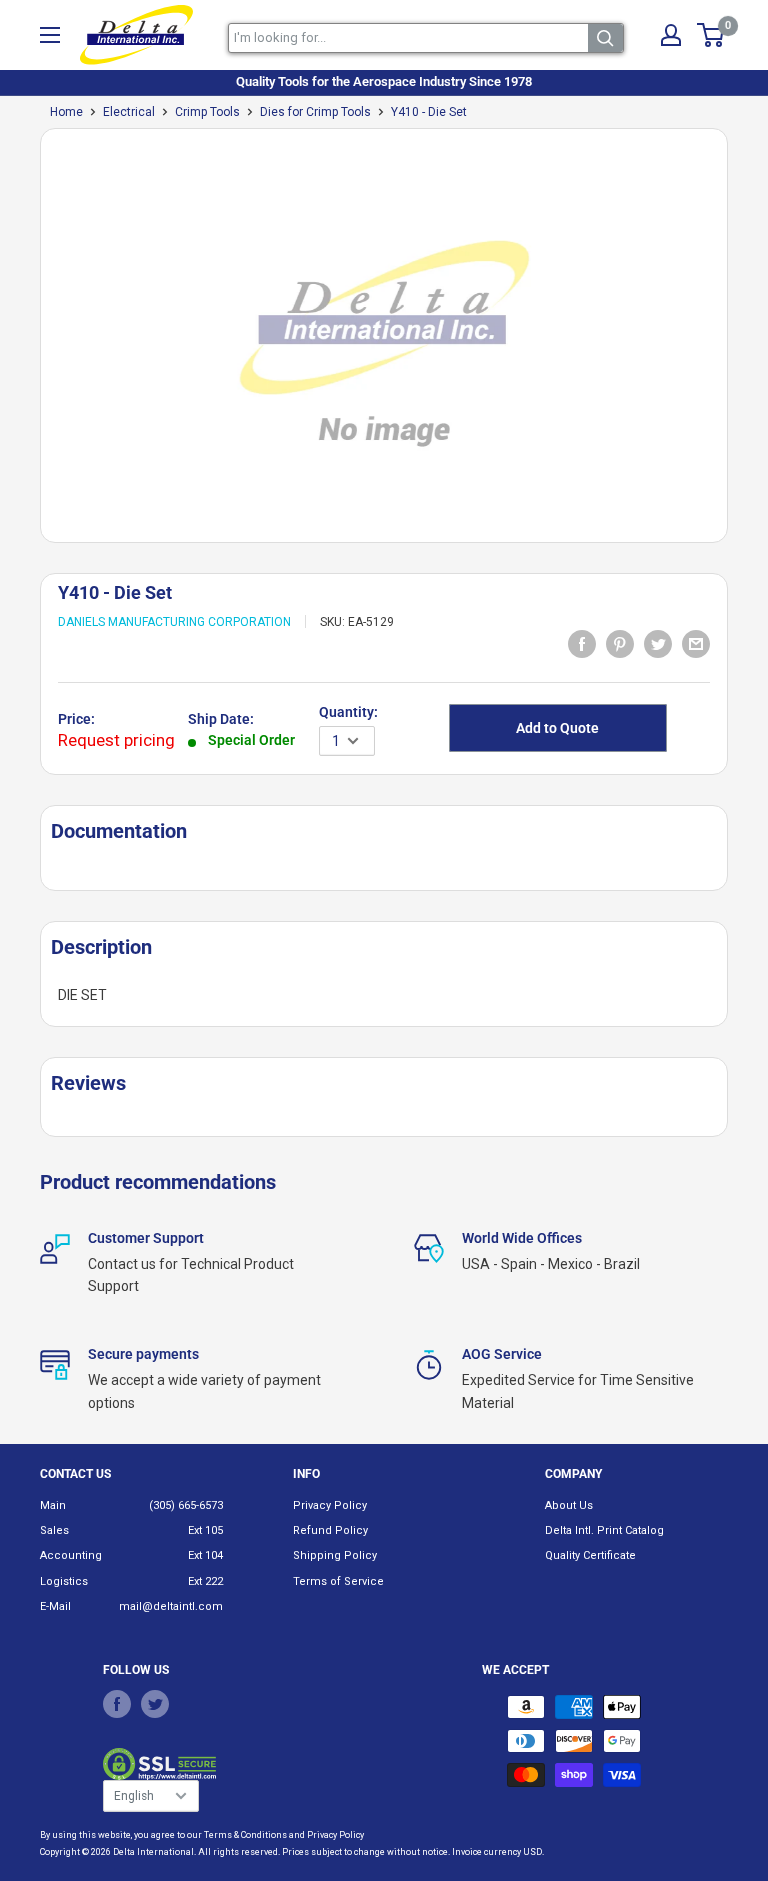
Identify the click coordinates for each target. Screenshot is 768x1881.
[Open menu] (50, 35)
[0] (711, 35)
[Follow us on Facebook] (117, 1704)
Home (66, 112)
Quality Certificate (590, 1555)
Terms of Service (338, 1581)
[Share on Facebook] (582, 643)
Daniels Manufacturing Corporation (174, 622)
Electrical (129, 112)
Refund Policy (330, 1530)
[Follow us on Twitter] (155, 1704)
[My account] (671, 35)
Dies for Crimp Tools (315, 112)
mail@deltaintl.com (171, 1606)
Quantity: (348, 712)
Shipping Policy (335, 1555)
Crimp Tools (207, 112)
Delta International (153, 1852)
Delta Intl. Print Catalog (604, 1530)
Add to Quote (557, 728)
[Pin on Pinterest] (620, 643)
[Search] (605, 38)
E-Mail (55, 1606)
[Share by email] (696, 643)
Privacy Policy (330, 1505)
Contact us (75, 1474)
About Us (569, 1505)
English (134, 1796)
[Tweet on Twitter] (658, 643)
